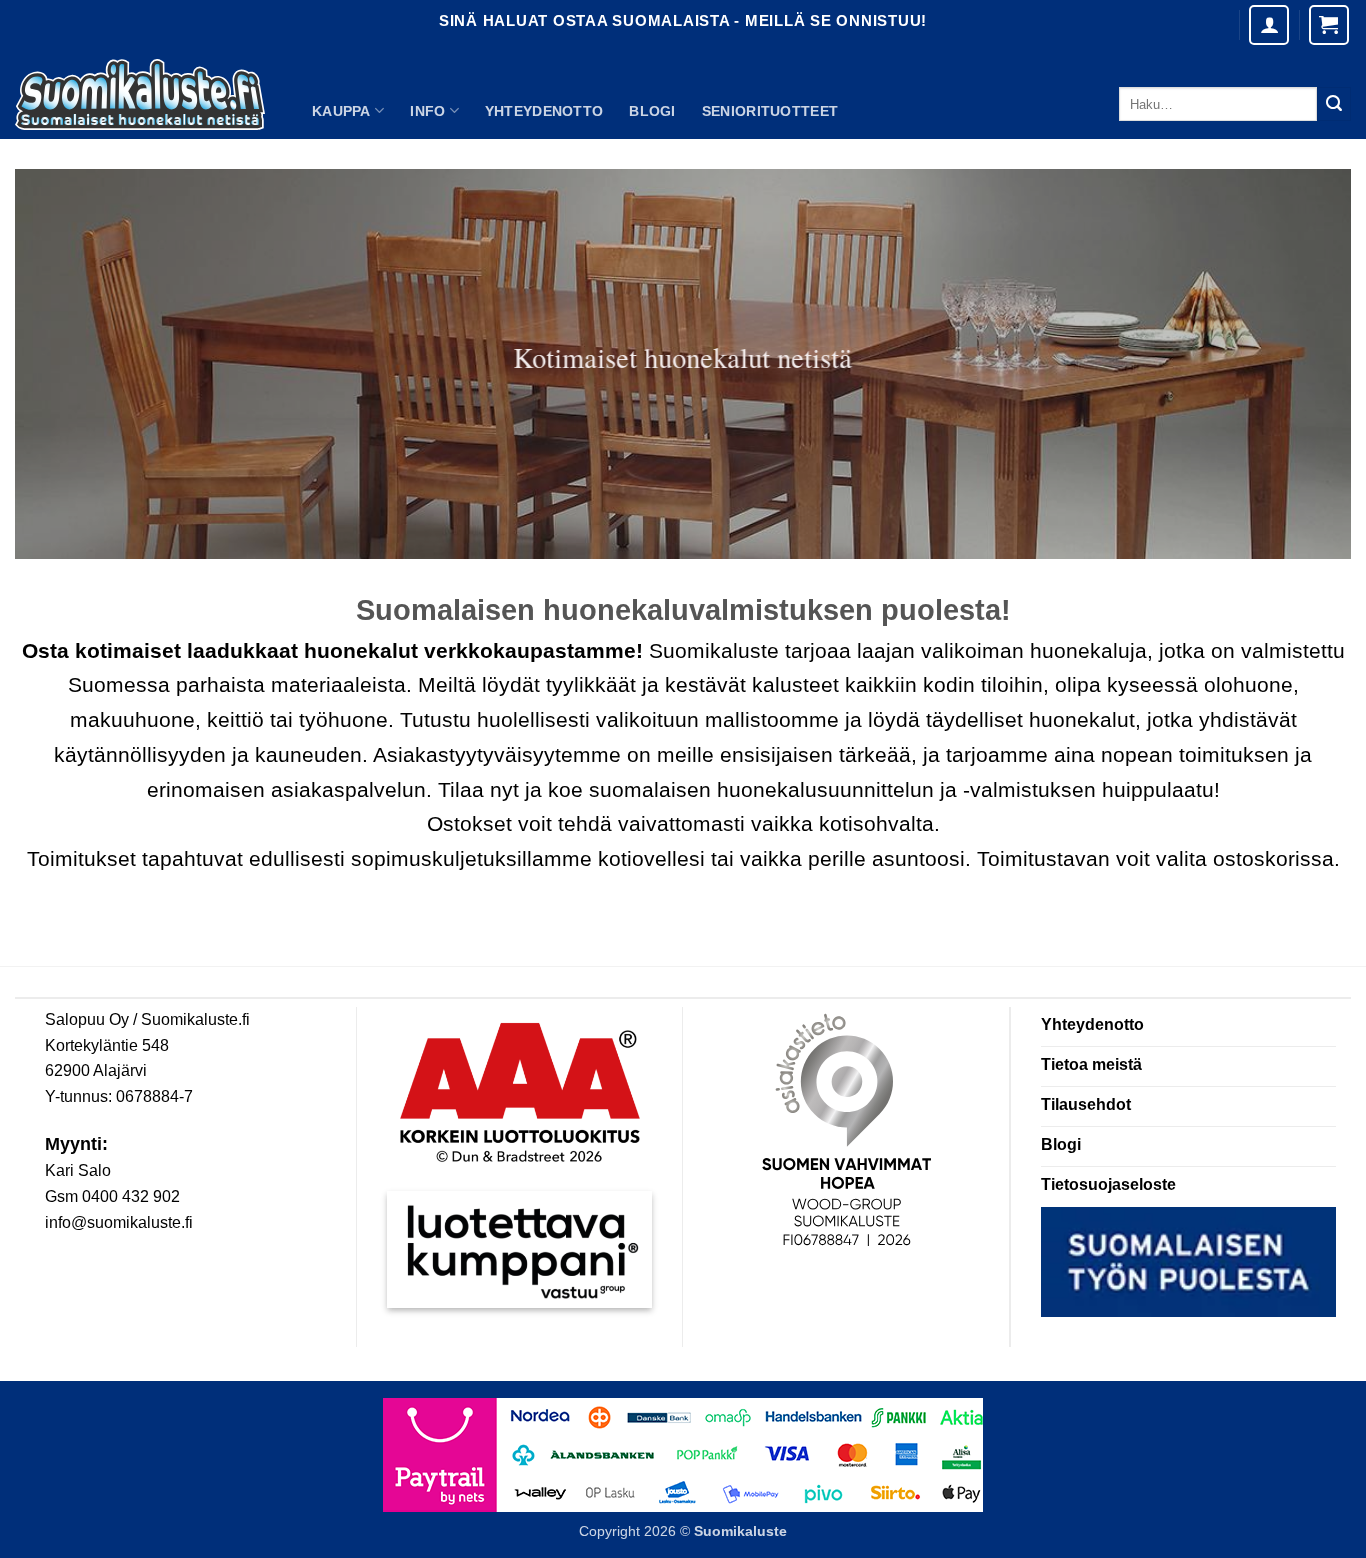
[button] (1329, 25)
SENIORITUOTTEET (770, 111)
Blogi (652, 111)
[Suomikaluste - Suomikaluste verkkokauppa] (140, 95)
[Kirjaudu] (1269, 25)
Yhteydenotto (544, 111)
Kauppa (341, 111)
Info (427, 111)
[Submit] (1334, 104)
